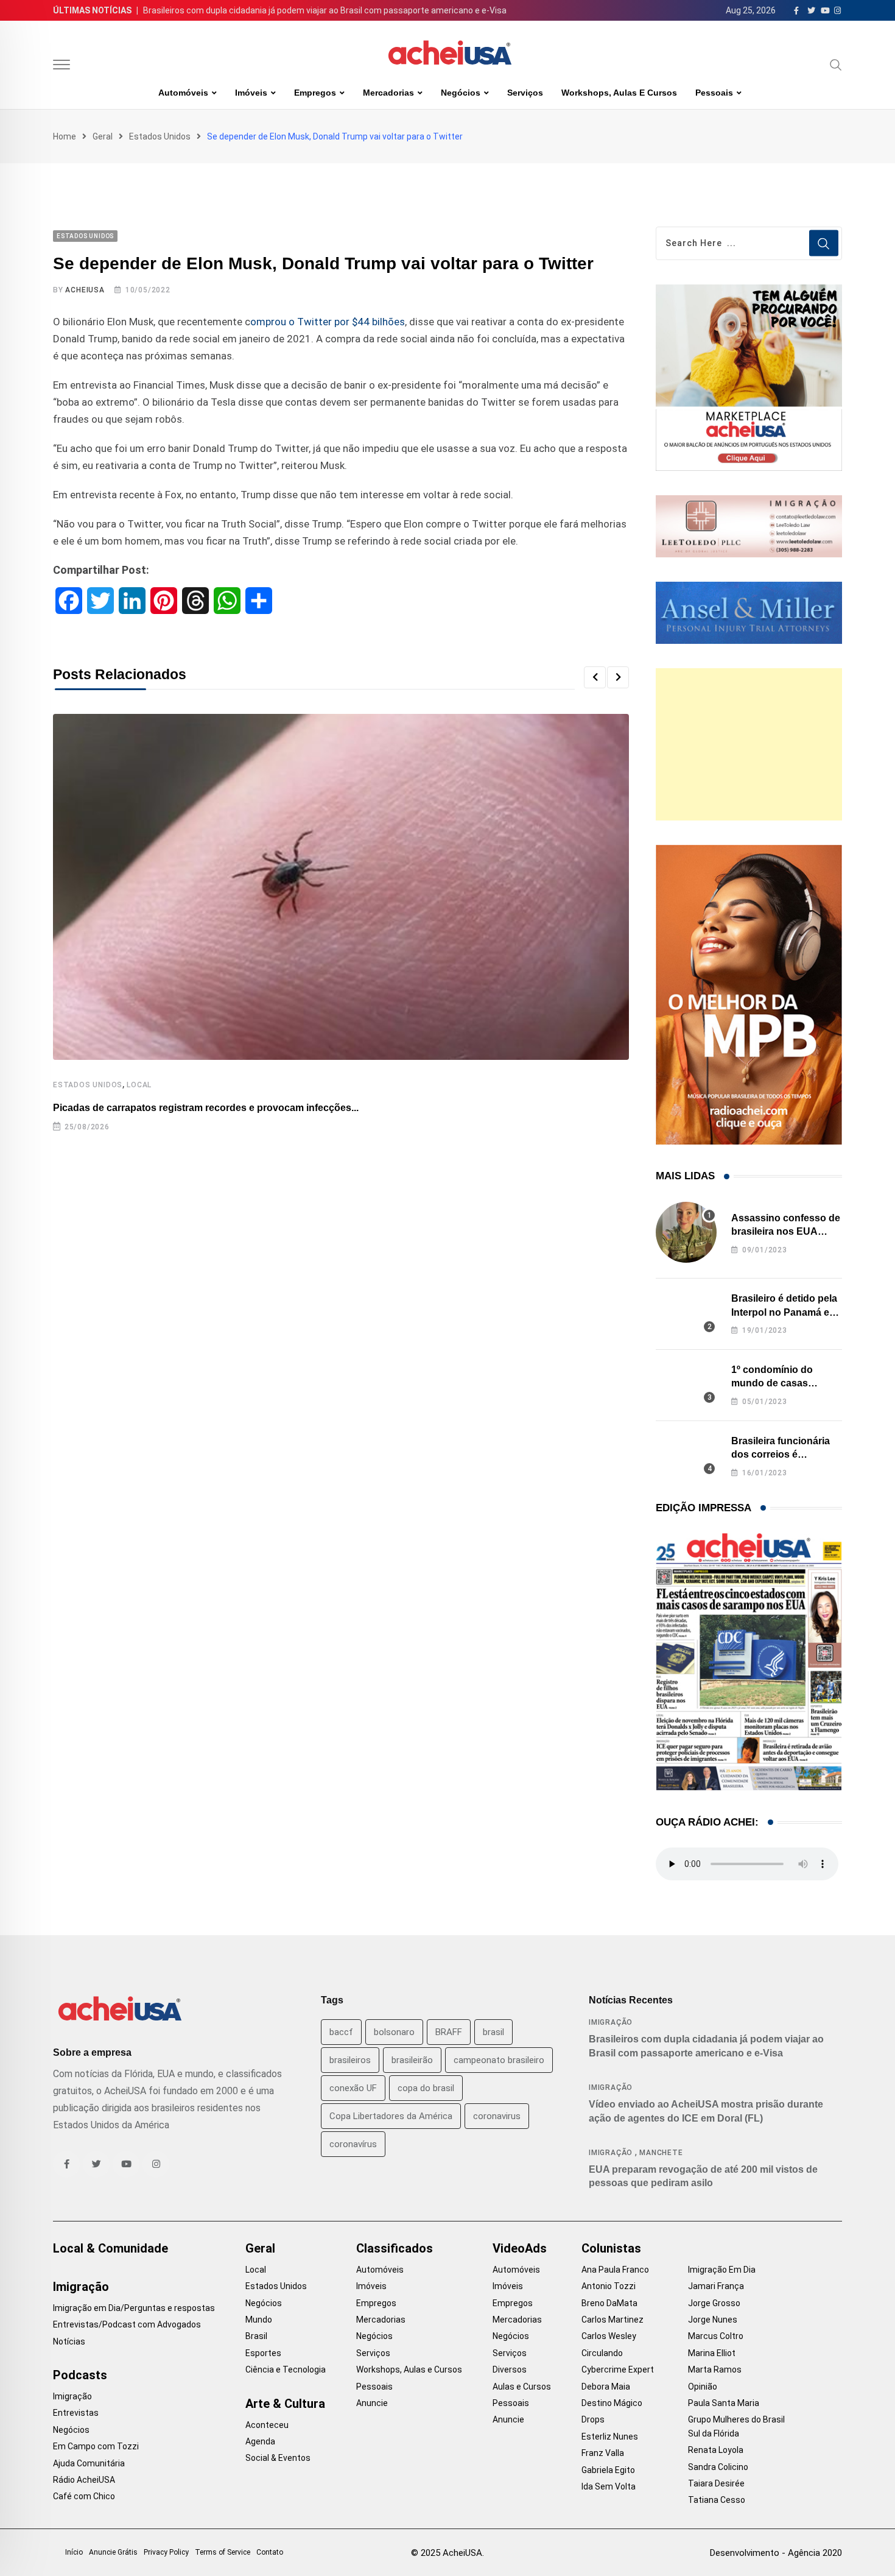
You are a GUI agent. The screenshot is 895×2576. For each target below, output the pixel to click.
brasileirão (412, 2060)
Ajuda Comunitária (89, 2463)
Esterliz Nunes (610, 2437)
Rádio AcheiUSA (84, 2480)
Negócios (461, 93)
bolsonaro (394, 2032)
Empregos (315, 93)
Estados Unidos (160, 136)
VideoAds (520, 2248)
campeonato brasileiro (499, 2060)
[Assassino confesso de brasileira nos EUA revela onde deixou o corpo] (686, 1232)
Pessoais (714, 93)
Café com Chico (84, 2496)
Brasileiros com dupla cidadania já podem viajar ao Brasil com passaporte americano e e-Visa (325, 10)
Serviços (525, 93)
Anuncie (372, 2403)
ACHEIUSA (85, 290)
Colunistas (611, 2248)
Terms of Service (223, 2552)
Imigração (611, 2022)
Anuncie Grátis (113, 2552)
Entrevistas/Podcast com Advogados (127, 2324)
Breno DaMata (609, 2303)
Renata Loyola (716, 2450)
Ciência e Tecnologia (286, 2370)
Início (74, 2552)
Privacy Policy (166, 2552)
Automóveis (183, 93)
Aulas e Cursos (522, 2387)
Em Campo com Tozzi (96, 2446)
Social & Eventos (278, 2458)
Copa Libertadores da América (391, 2116)
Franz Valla (603, 2453)
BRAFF (449, 2032)
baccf (341, 2032)
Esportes (263, 2353)
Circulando (602, 2353)
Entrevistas (76, 2413)
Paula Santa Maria (724, 2403)
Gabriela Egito (608, 2470)
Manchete (661, 2153)
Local (139, 1085)
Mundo (259, 2320)
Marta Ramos (715, 2370)
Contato (270, 2552)
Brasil (256, 2336)
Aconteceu (267, 2425)
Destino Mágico (612, 2403)
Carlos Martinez (612, 2320)
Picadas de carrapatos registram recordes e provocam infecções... (206, 1108)
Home (65, 136)
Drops (593, 2419)
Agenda (260, 2441)
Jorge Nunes (713, 2320)
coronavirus (497, 2116)
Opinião (703, 2387)
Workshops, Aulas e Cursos (619, 93)
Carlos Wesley (609, 2336)
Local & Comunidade (111, 2248)
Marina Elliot (712, 2353)
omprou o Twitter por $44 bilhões (328, 322)
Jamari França (716, 2286)
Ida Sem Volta (609, 2486)
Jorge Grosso (714, 2303)
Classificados (395, 2248)
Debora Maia (606, 2387)
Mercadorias (388, 93)
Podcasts (80, 2375)
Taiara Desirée (716, 2483)
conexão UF (353, 2088)
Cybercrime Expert (618, 2370)
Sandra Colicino (718, 2467)
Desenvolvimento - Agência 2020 (776, 2553)
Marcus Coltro (716, 2336)
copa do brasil (426, 2088)
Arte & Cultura (285, 2404)
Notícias (69, 2341)
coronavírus (353, 2144)
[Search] (836, 65)
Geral (103, 136)
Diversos (510, 2370)
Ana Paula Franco (615, 2270)
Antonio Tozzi (609, 2286)
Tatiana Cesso (717, 2500)
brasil (493, 2032)
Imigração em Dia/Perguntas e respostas (134, 2308)
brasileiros (350, 2060)
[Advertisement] (749, 744)
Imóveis (251, 93)
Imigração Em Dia (722, 2270)
